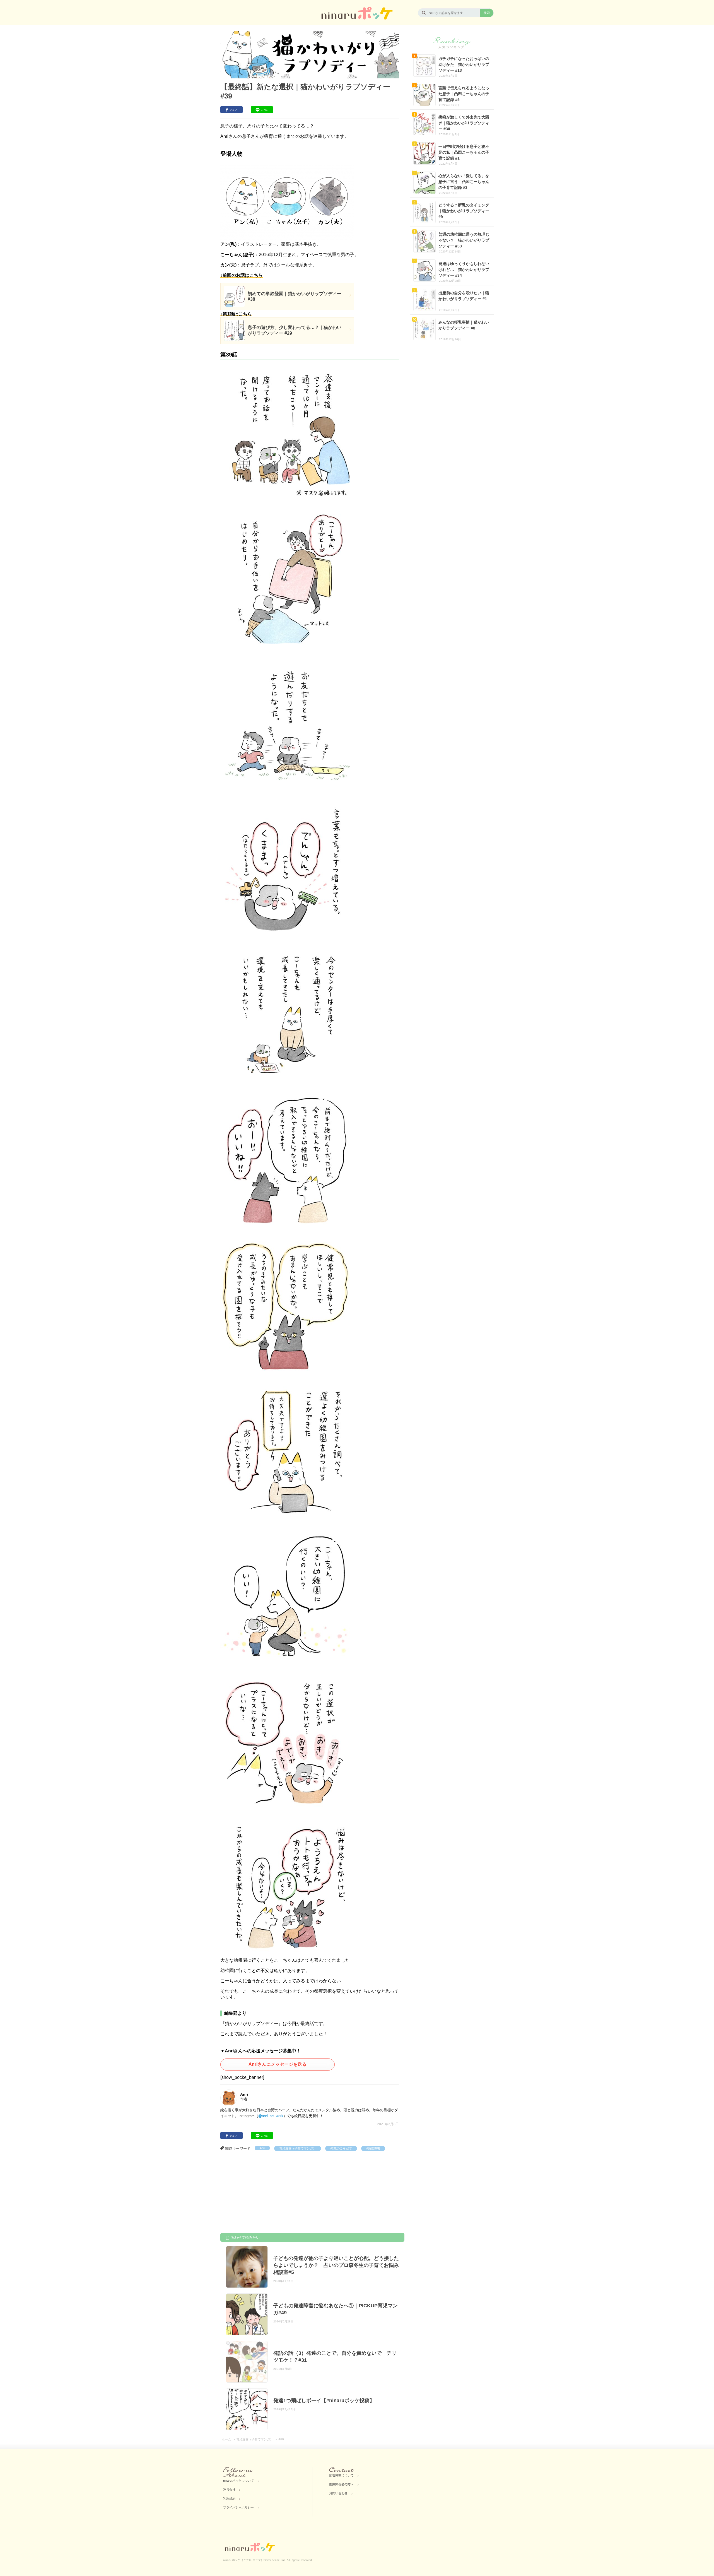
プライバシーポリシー (238, 2507)
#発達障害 (373, 2148)
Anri (262, 2148)
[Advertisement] (262, 2193)
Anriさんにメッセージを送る (278, 2064)
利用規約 (229, 2498)
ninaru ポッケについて (238, 2481)
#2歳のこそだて (341, 2148)
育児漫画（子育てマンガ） (298, 2148)
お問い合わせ (338, 2493)
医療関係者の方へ (341, 2484)
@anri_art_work (271, 2116)
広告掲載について (341, 2475)
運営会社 (229, 2490)
